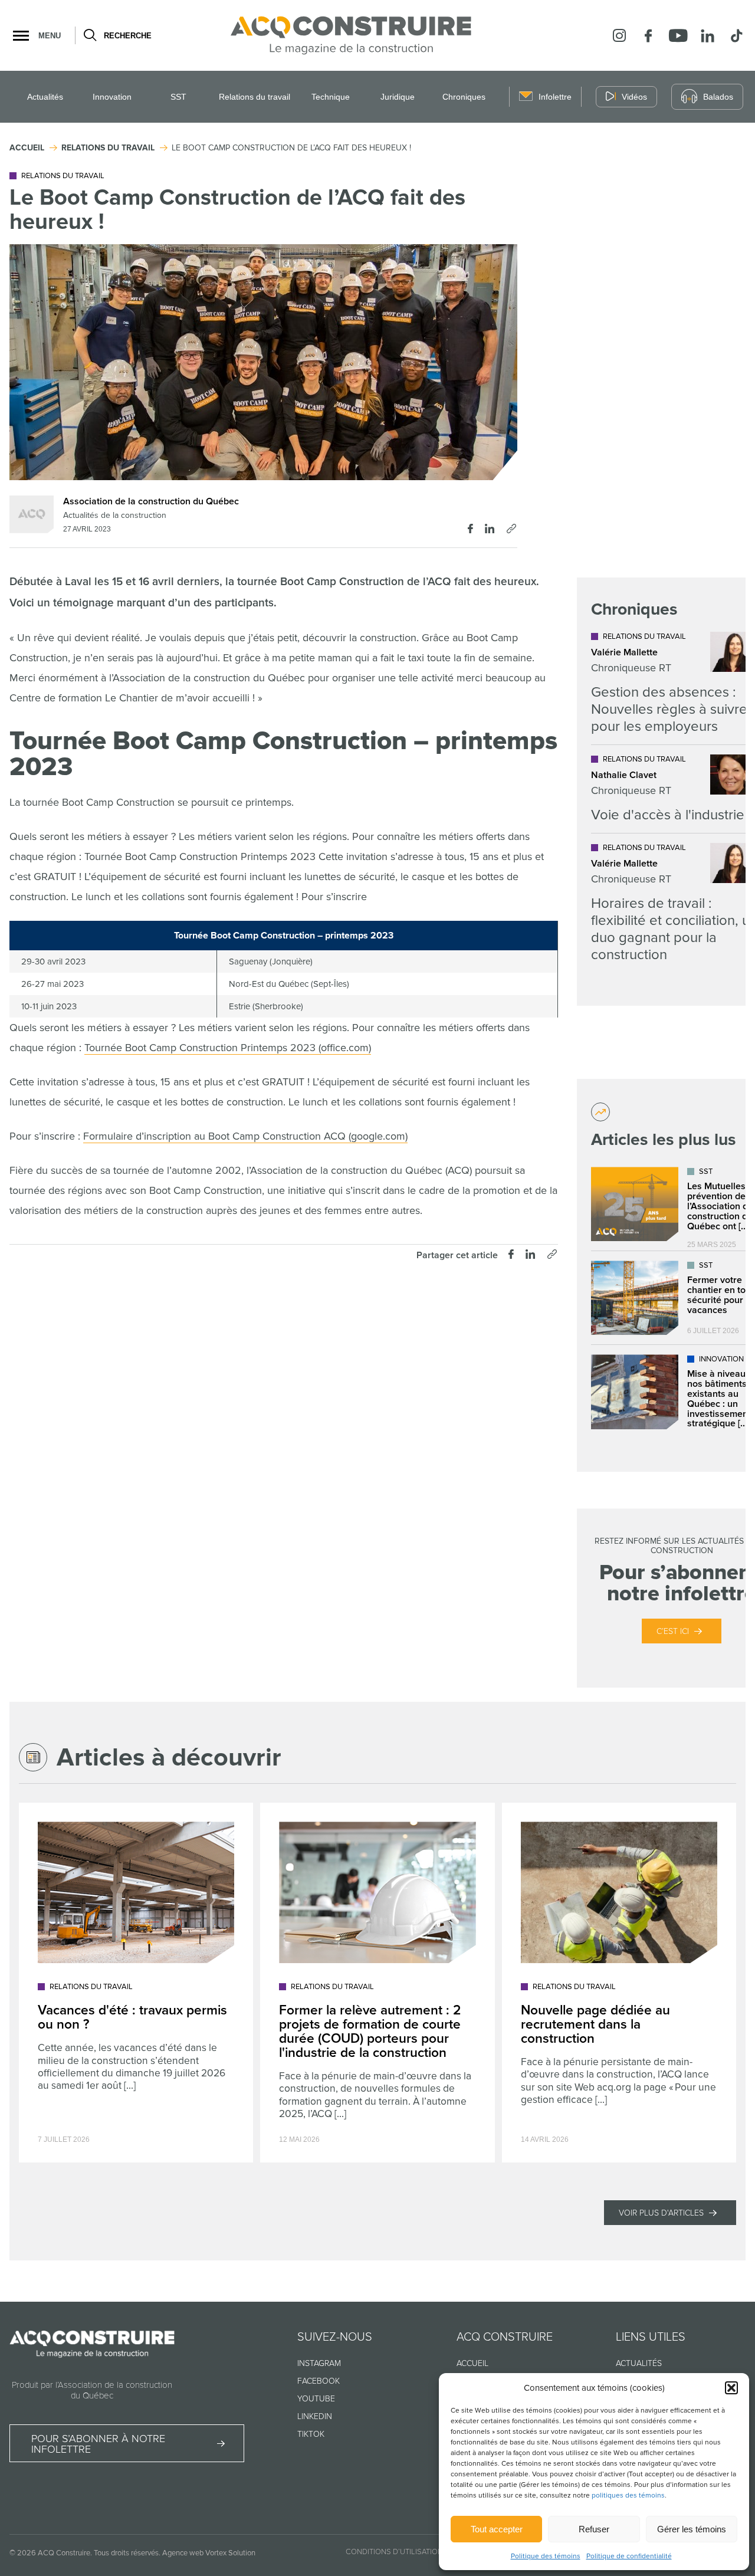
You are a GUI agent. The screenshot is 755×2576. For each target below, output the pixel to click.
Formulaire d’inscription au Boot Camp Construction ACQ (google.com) (245, 1136)
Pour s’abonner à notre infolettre (98, 2444)
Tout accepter (497, 2529)
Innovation (112, 97)
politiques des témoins (628, 2495)
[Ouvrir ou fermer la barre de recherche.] (89, 35)
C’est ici (673, 1631)
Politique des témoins (546, 2556)
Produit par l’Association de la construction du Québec (92, 2390)
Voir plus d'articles (661, 2213)
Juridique (398, 97)
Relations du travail (255, 97)
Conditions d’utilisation (394, 2552)
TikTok (311, 2434)
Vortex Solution (230, 2553)
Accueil (472, 2363)
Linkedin (315, 2416)
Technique (331, 97)
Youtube (316, 2399)
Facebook (319, 2381)
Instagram (319, 2363)
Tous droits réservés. (127, 2553)
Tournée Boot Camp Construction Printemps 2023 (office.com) (228, 1048)
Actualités (45, 97)
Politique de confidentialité (629, 2556)
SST (178, 97)
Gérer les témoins (692, 2529)
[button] (731, 2388)
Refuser (594, 2529)
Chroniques (464, 97)
